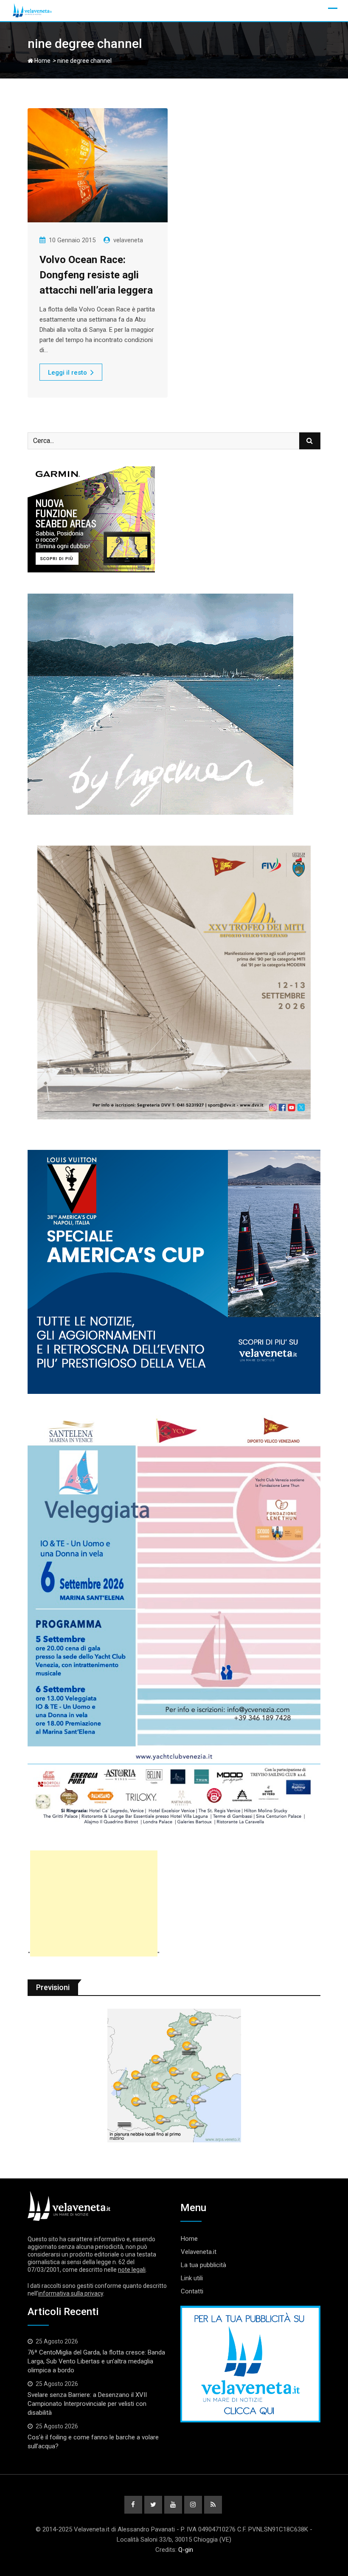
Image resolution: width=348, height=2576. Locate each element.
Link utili (192, 2278)
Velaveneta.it (199, 2252)
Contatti (192, 2291)
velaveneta (128, 240)
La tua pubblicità (203, 2265)
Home (42, 61)
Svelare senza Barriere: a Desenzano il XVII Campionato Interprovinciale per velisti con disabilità (87, 2404)
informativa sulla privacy (71, 2293)
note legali (132, 2270)
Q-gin (186, 2550)
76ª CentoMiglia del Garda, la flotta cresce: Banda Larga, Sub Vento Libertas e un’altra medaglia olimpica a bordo (96, 2361)
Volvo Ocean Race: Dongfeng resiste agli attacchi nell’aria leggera (96, 275)
